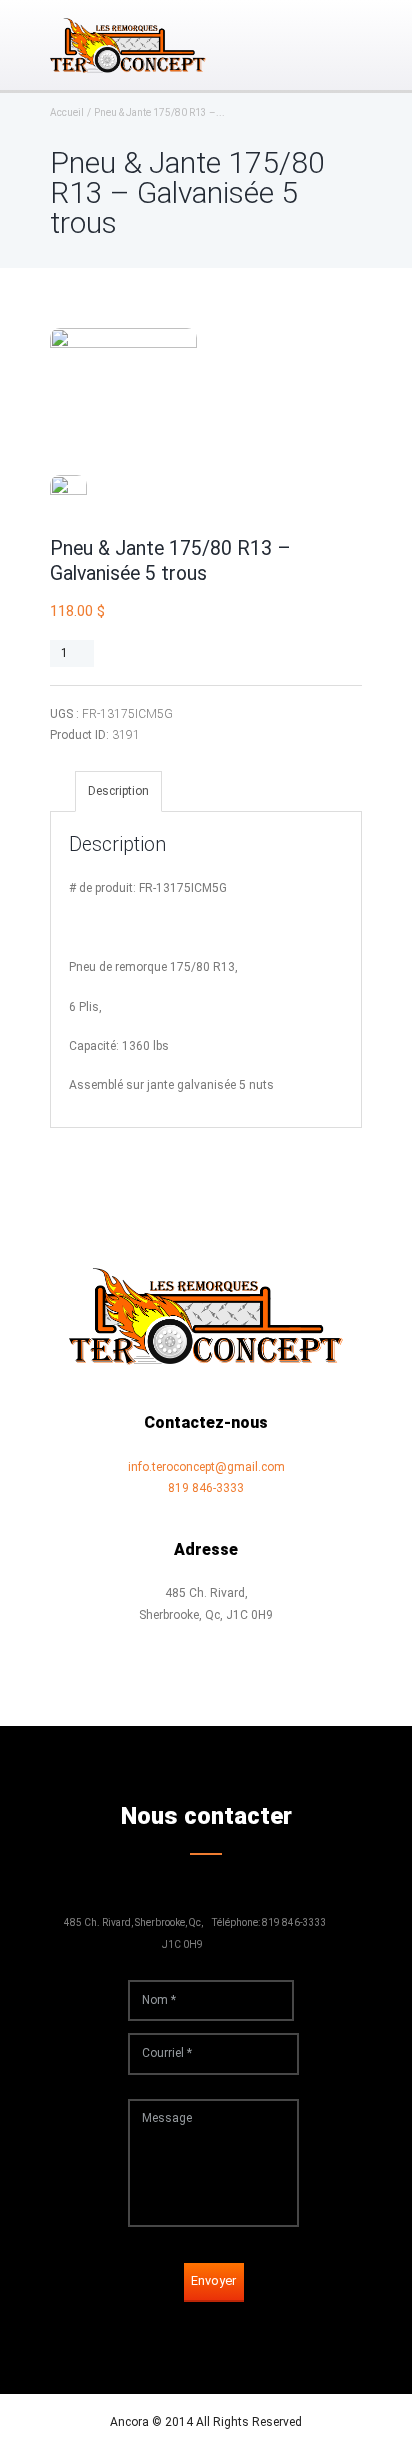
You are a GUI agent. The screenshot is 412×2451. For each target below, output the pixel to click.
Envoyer (213, 2280)
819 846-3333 (206, 1488)
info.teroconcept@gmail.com (206, 1467)
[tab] (118, 791)
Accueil (67, 113)
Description (118, 791)
